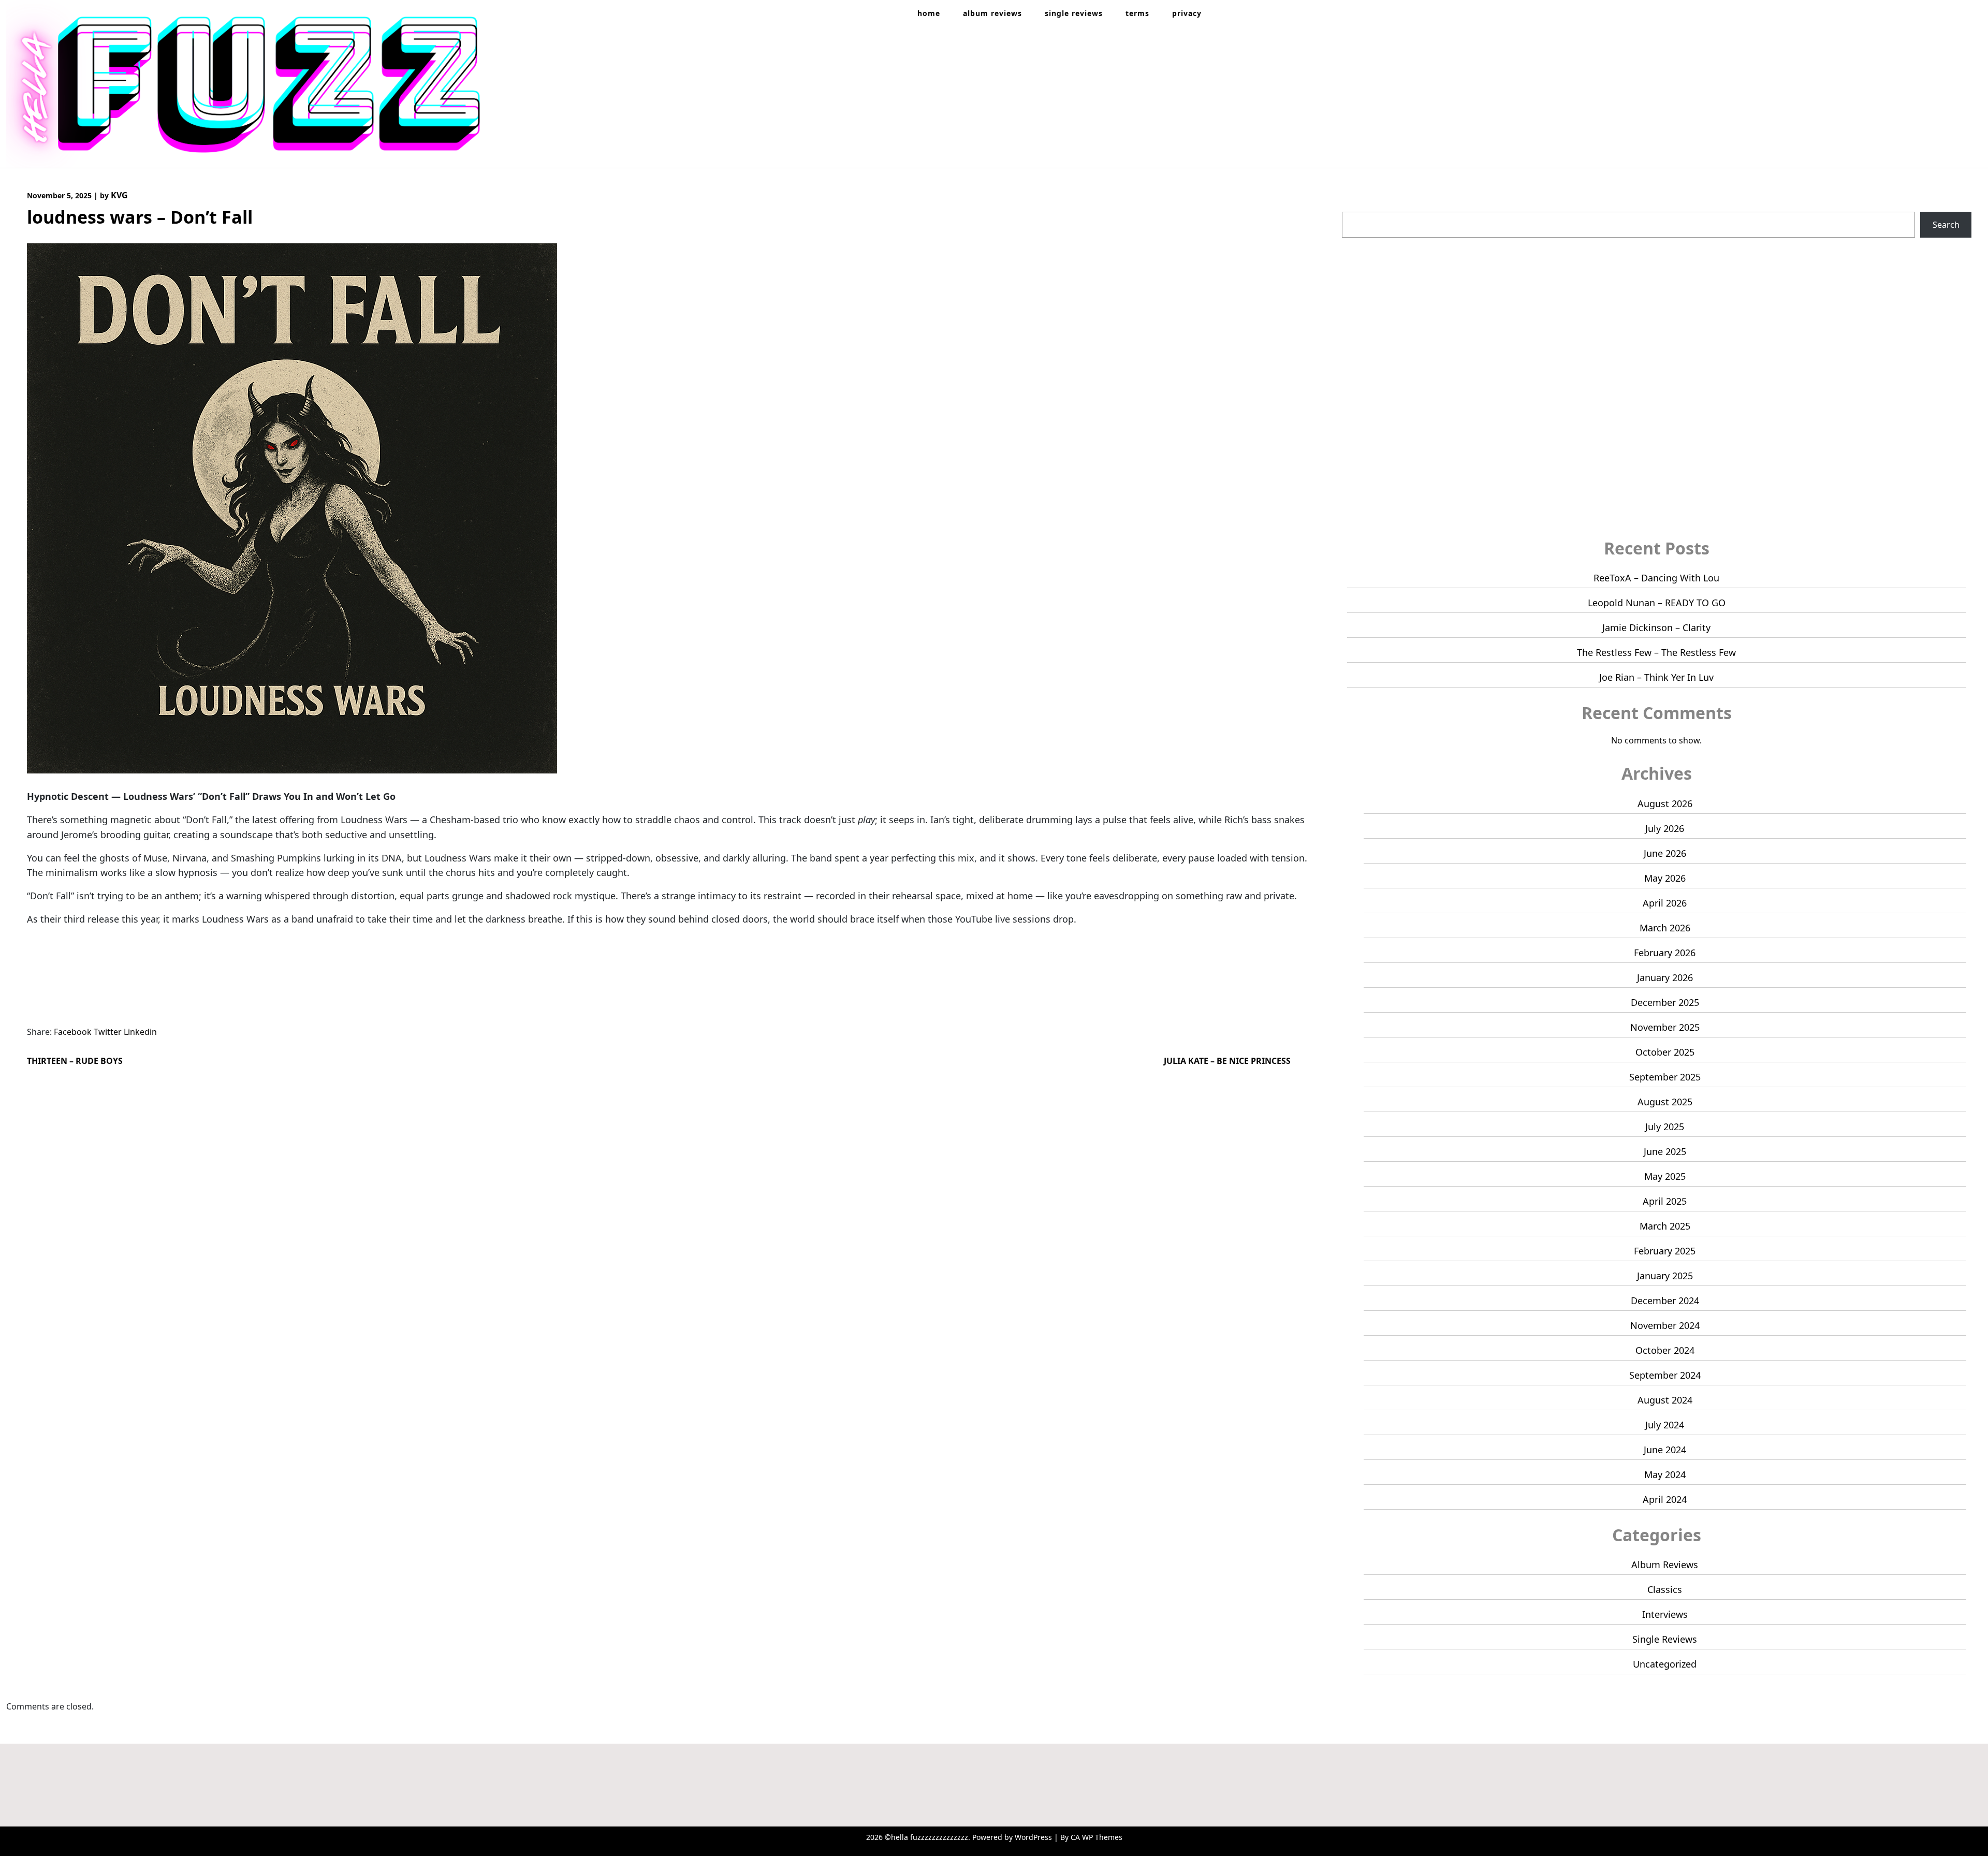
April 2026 (1665, 903)
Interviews (1665, 1614)
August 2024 (1665, 1400)
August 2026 (1665, 803)
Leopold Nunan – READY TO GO (1657, 603)
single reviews (1074, 13)
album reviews (992, 13)
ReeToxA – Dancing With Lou (1656, 578)
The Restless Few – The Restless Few (1656, 652)
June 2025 (1665, 1151)
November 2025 (1665, 1027)
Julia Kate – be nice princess (1227, 1061)
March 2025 (1665, 1226)
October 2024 (1665, 1350)
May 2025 (1665, 1176)
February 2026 (1665, 953)
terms (1137, 13)
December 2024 (1665, 1300)
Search (1356, 206)
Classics (1665, 1589)
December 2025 (1665, 1002)
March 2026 (1665, 928)
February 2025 (1665, 1251)
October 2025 (1665, 1052)
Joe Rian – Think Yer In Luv (1656, 677)
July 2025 (1665, 1127)
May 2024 (1665, 1474)
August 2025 (1665, 1102)
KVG (119, 195)
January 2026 (1665, 977)
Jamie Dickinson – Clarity (1656, 627)
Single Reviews (1665, 1639)
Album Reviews (1665, 1565)
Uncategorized (1665, 1664)
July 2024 (1665, 1425)
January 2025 (1665, 1276)
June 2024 (1665, 1450)
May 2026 (1665, 878)
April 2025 (1665, 1201)
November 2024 (1665, 1325)
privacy (1187, 13)
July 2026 (1665, 828)
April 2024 (1665, 1499)
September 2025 (1665, 1077)
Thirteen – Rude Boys (75, 1061)
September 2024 (1665, 1375)
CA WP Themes (1097, 1837)
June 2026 (1665, 853)
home (929, 13)
